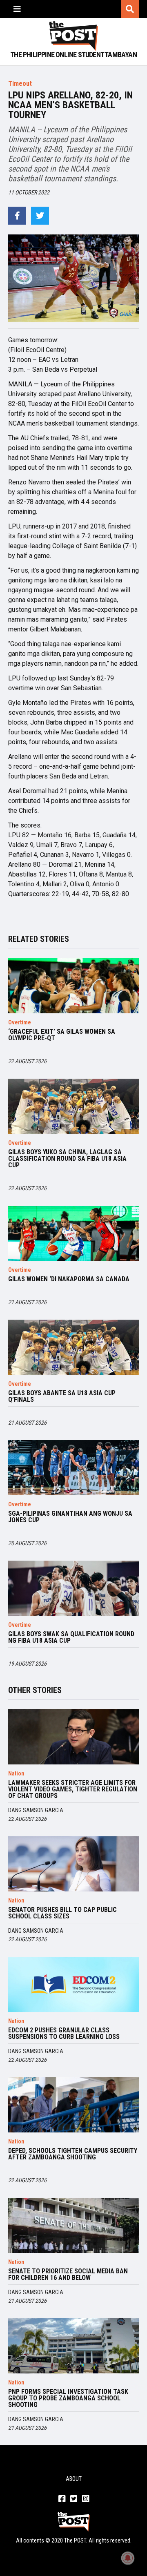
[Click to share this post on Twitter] (40, 216)
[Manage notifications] (128, 2558)
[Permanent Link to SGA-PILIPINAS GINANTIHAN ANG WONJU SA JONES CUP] (73, 1468)
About (74, 2479)
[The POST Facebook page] (62, 2499)
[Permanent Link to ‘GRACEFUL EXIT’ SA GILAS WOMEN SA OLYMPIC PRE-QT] (73, 986)
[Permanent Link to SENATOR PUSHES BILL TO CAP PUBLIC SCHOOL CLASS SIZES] (73, 1864)
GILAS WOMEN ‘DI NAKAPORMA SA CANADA (69, 1279)
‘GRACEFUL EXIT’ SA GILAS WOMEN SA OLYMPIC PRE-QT (62, 1035)
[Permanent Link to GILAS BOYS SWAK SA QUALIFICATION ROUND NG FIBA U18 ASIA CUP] (73, 1588)
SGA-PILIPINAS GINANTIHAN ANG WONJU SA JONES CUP (70, 1517)
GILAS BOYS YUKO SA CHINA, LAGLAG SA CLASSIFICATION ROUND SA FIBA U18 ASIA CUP (67, 1159)
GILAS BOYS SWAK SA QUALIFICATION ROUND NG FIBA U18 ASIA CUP (71, 1637)
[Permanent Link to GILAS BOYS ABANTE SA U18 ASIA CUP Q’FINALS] (73, 1347)
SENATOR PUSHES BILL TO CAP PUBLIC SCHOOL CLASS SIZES (62, 1913)
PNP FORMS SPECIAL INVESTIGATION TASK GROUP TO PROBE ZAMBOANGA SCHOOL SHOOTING (68, 2398)
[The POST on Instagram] (86, 2499)
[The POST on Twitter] (74, 2499)
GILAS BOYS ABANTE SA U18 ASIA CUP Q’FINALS (62, 1396)
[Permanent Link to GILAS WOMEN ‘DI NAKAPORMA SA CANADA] (73, 1233)
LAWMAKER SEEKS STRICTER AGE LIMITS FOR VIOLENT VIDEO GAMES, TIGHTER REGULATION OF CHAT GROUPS (73, 1789)
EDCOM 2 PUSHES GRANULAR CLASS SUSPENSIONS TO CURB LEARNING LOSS (64, 2034)
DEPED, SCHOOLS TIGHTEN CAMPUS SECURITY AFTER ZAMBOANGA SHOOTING (73, 2154)
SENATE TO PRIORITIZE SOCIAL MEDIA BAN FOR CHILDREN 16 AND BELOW (68, 2275)
